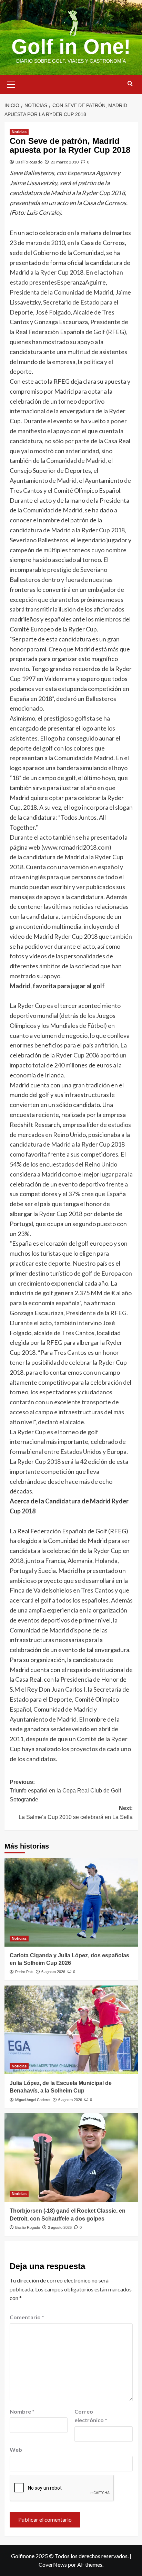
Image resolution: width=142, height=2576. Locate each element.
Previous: (65, 1791)
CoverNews (53, 2564)
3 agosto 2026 (60, 2227)
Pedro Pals (24, 1972)
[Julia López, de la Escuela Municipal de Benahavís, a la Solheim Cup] (71, 2030)
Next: (76, 1813)
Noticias (19, 132)
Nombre (22, 2411)
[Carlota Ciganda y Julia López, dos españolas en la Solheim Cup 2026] (71, 1902)
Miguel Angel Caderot (33, 2100)
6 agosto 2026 (53, 1972)
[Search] (130, 84)
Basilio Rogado (29, 162)
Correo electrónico (91, 2416)
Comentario (27, 2317)
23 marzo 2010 (65, 162)
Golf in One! (71, 47)
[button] (11, 84)
